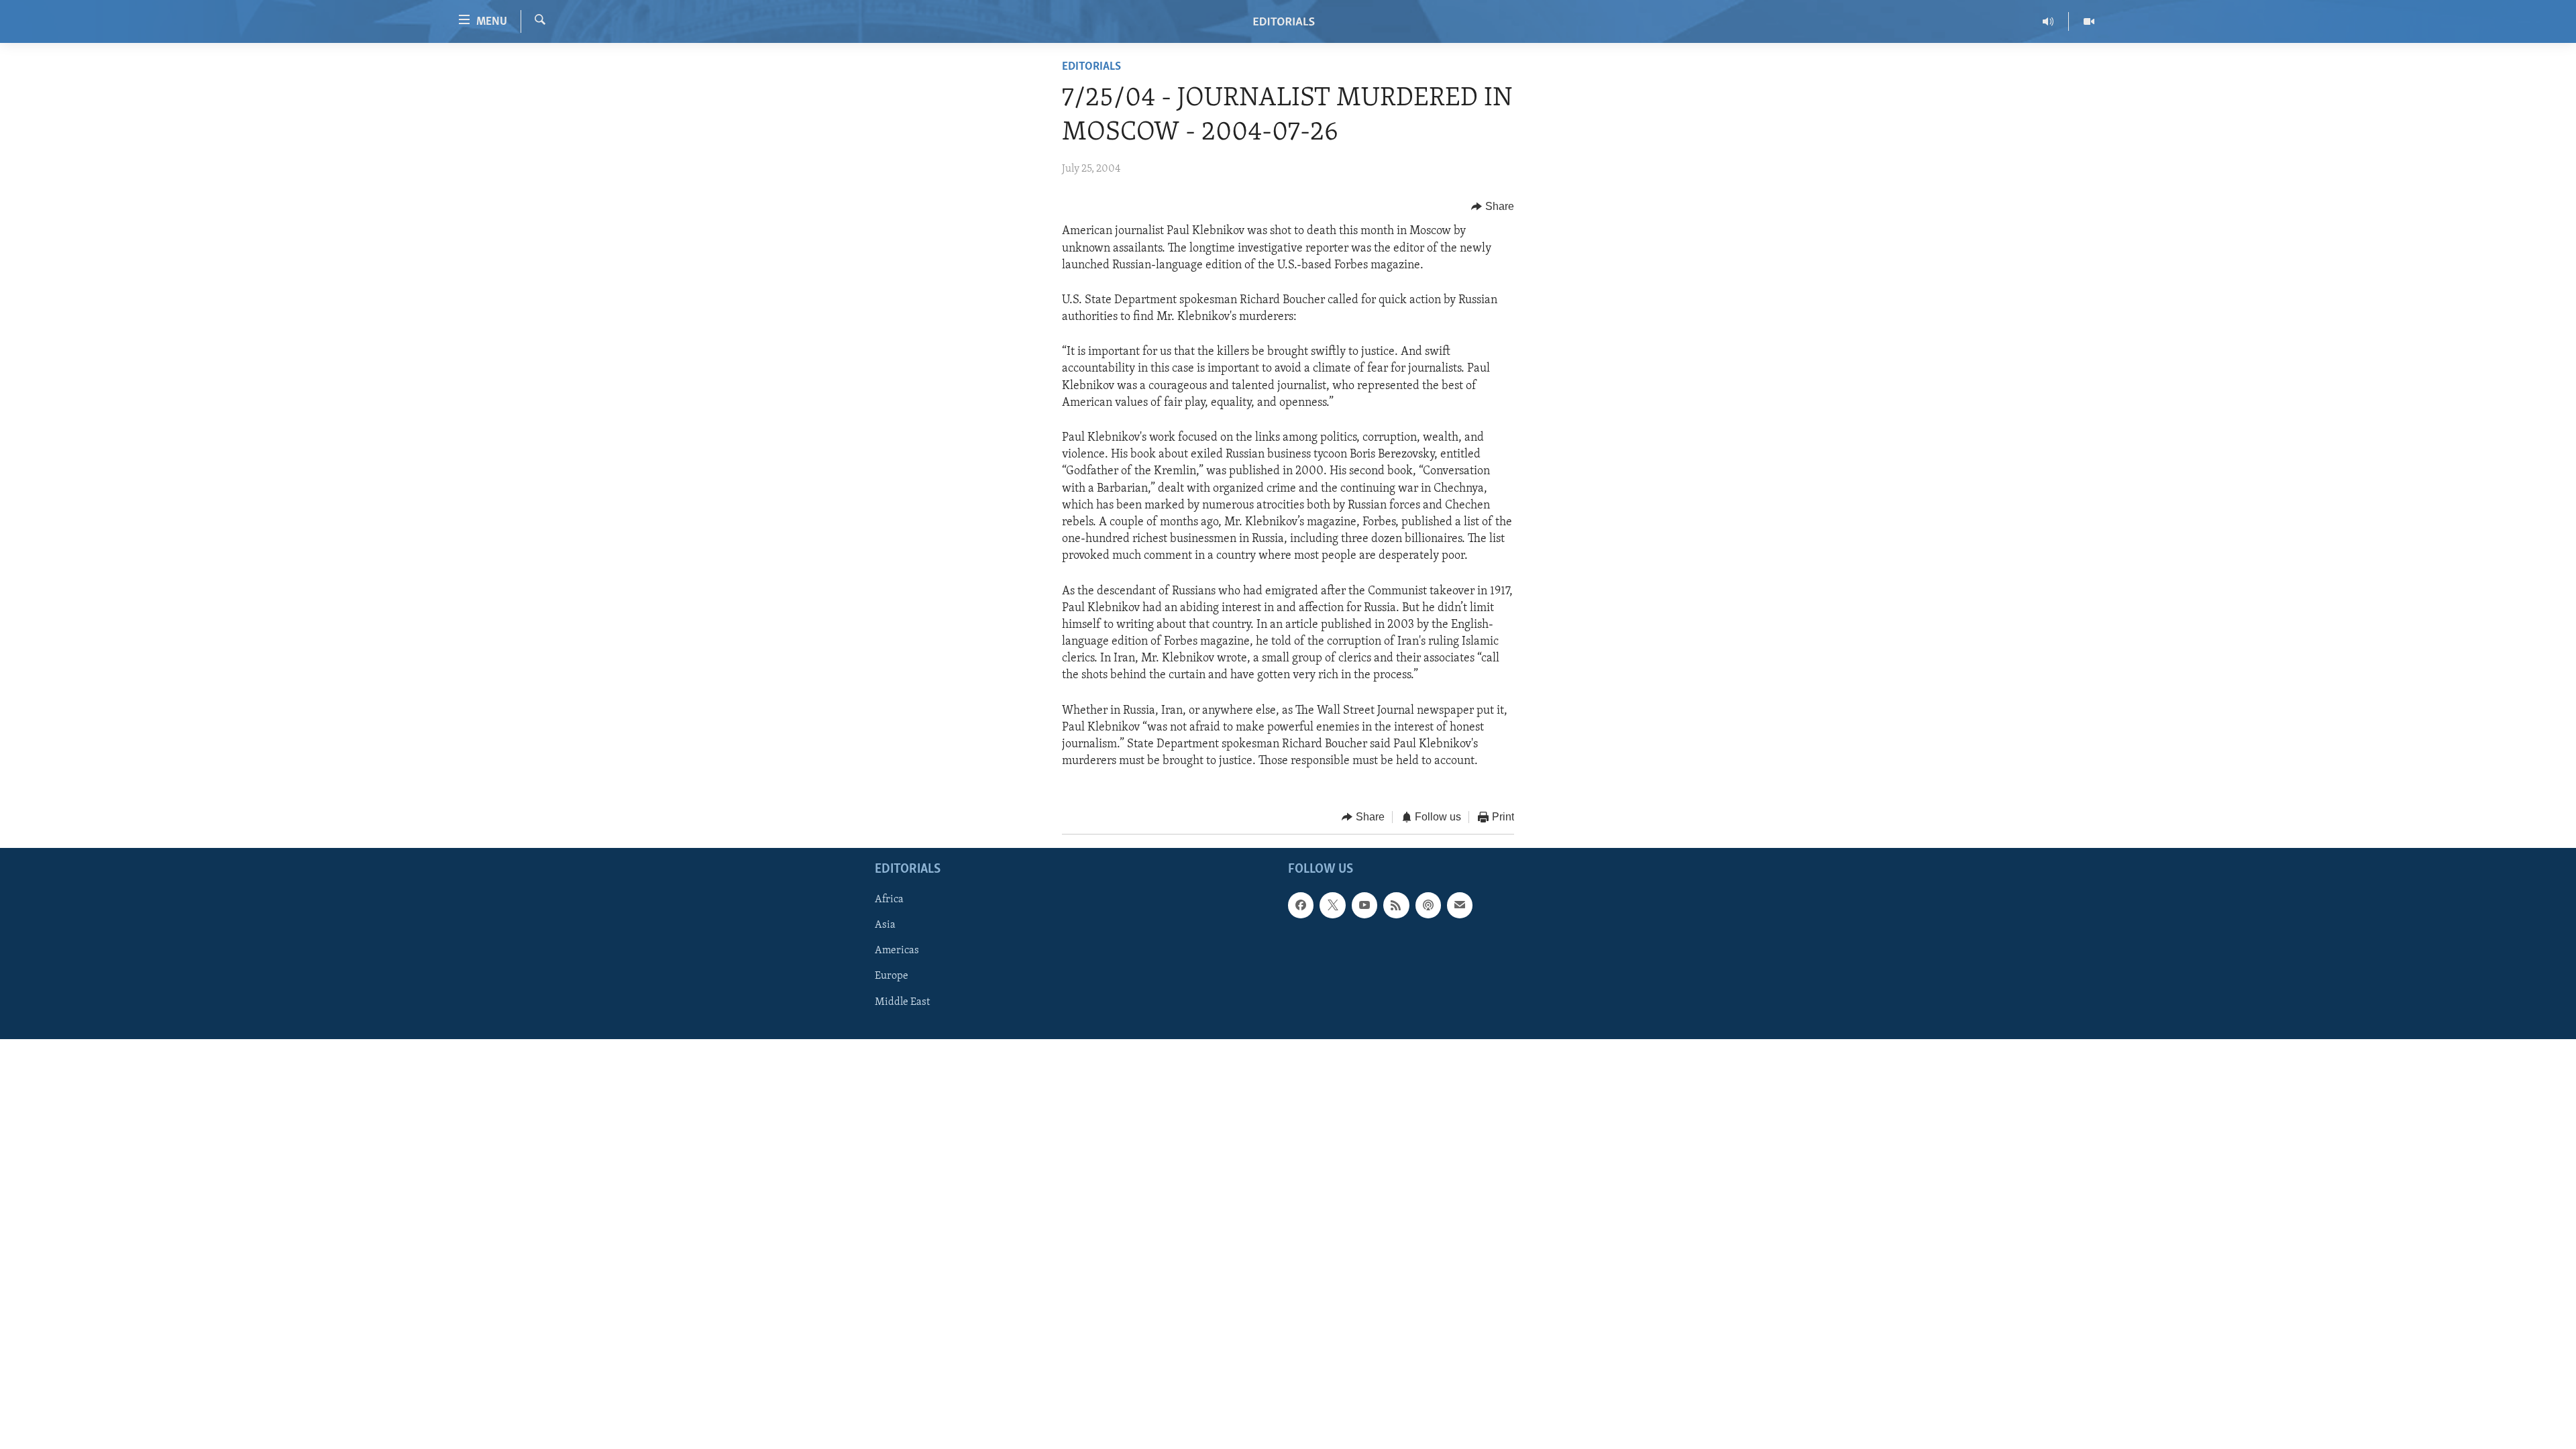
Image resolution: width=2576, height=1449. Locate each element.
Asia (885, 925)
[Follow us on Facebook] (1301, 905)
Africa (889, 900)
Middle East (902, 1002)
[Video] (2089, 21)
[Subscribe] (1460, 905)
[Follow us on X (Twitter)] (1332, 905)
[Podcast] (1428, 905)
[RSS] (1396, 905)
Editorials (1091, 67)
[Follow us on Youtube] (1364, 905)
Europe (892, 976)
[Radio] (2048, 21)
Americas (897, 951)
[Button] (1493, 207)
